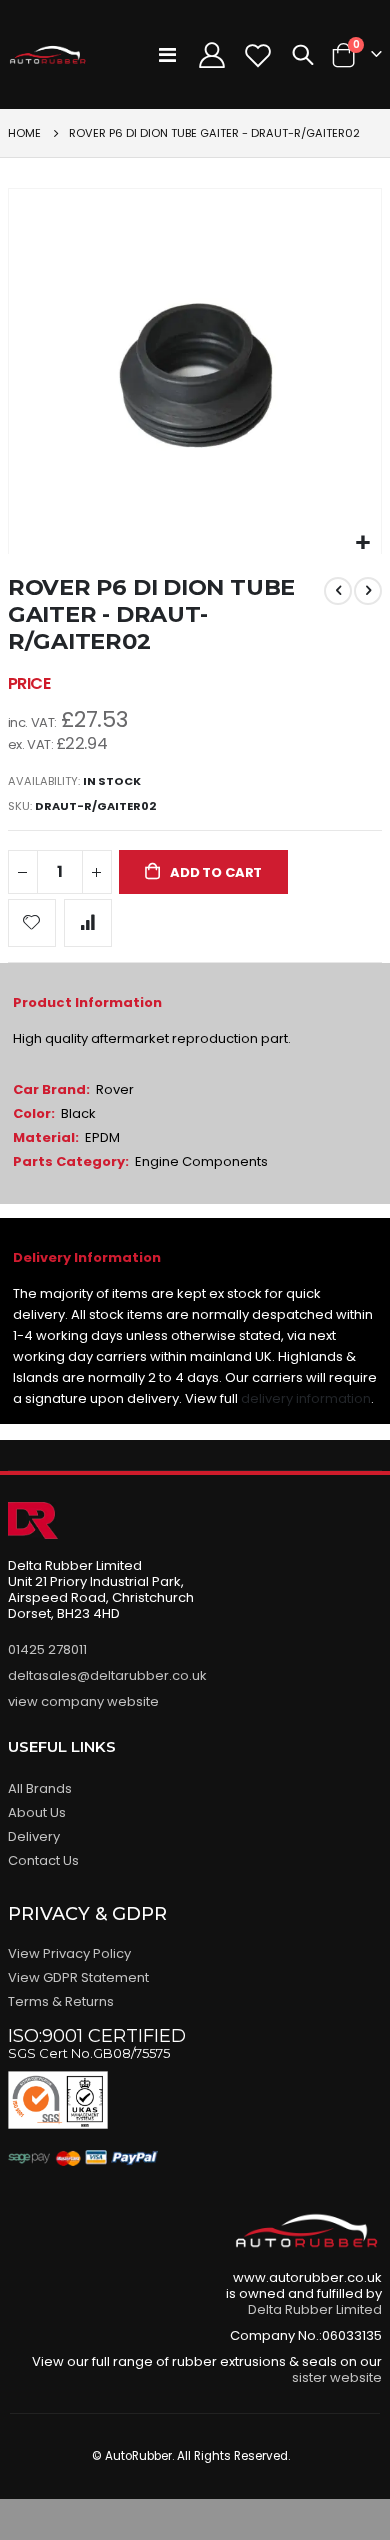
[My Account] (211, 55)
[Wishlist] (258, 55)
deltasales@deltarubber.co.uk (107, 1675)
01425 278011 (47, 1649)
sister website (337, 2377)
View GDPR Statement (78, 1977)
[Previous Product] (338, 591)
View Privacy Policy (69, 1953)
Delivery (34, 1836)
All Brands (40, 1788)
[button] (363, 543)
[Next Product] (368, 591)
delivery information (306, 1398)
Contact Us (43, 1860)
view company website (83, 1701)
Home (24, 133)
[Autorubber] (48, 55)
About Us (37, 1812)
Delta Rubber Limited (315, 2309)
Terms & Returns (61, 2001)
